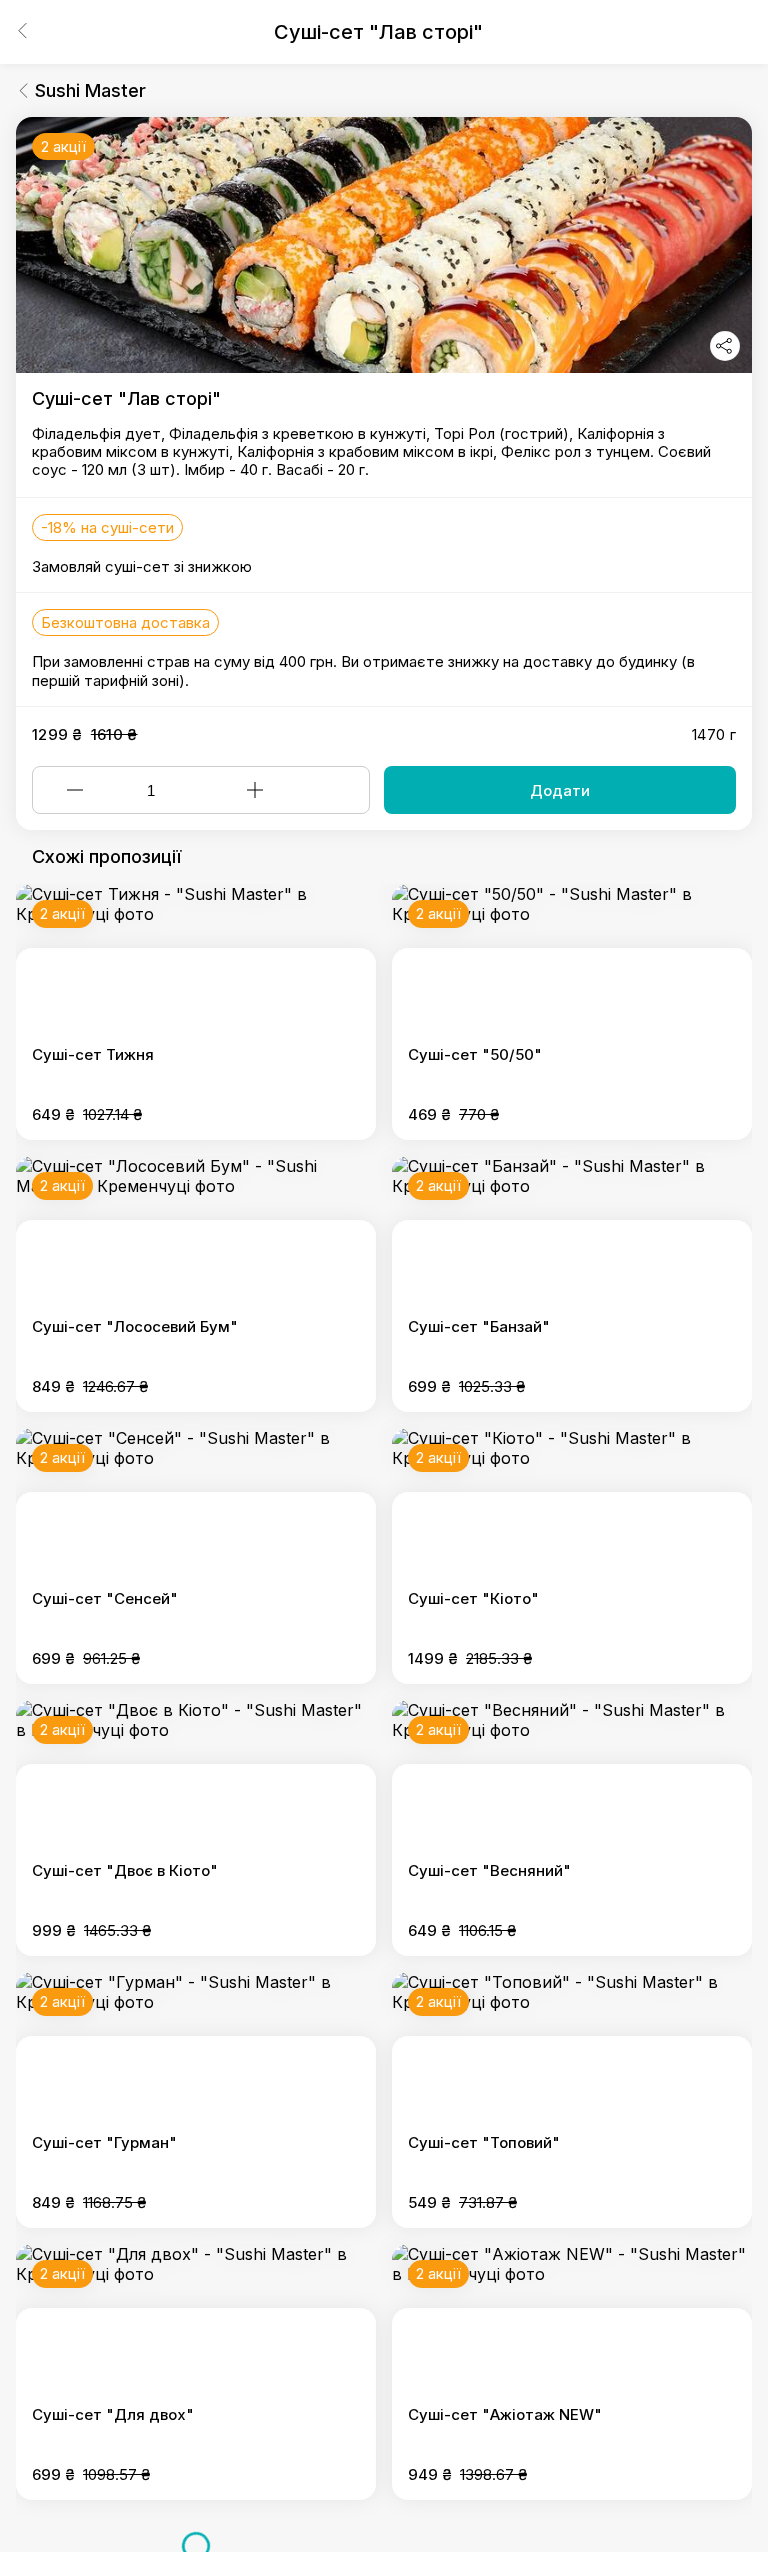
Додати (560, 790)
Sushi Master (90, 90)
